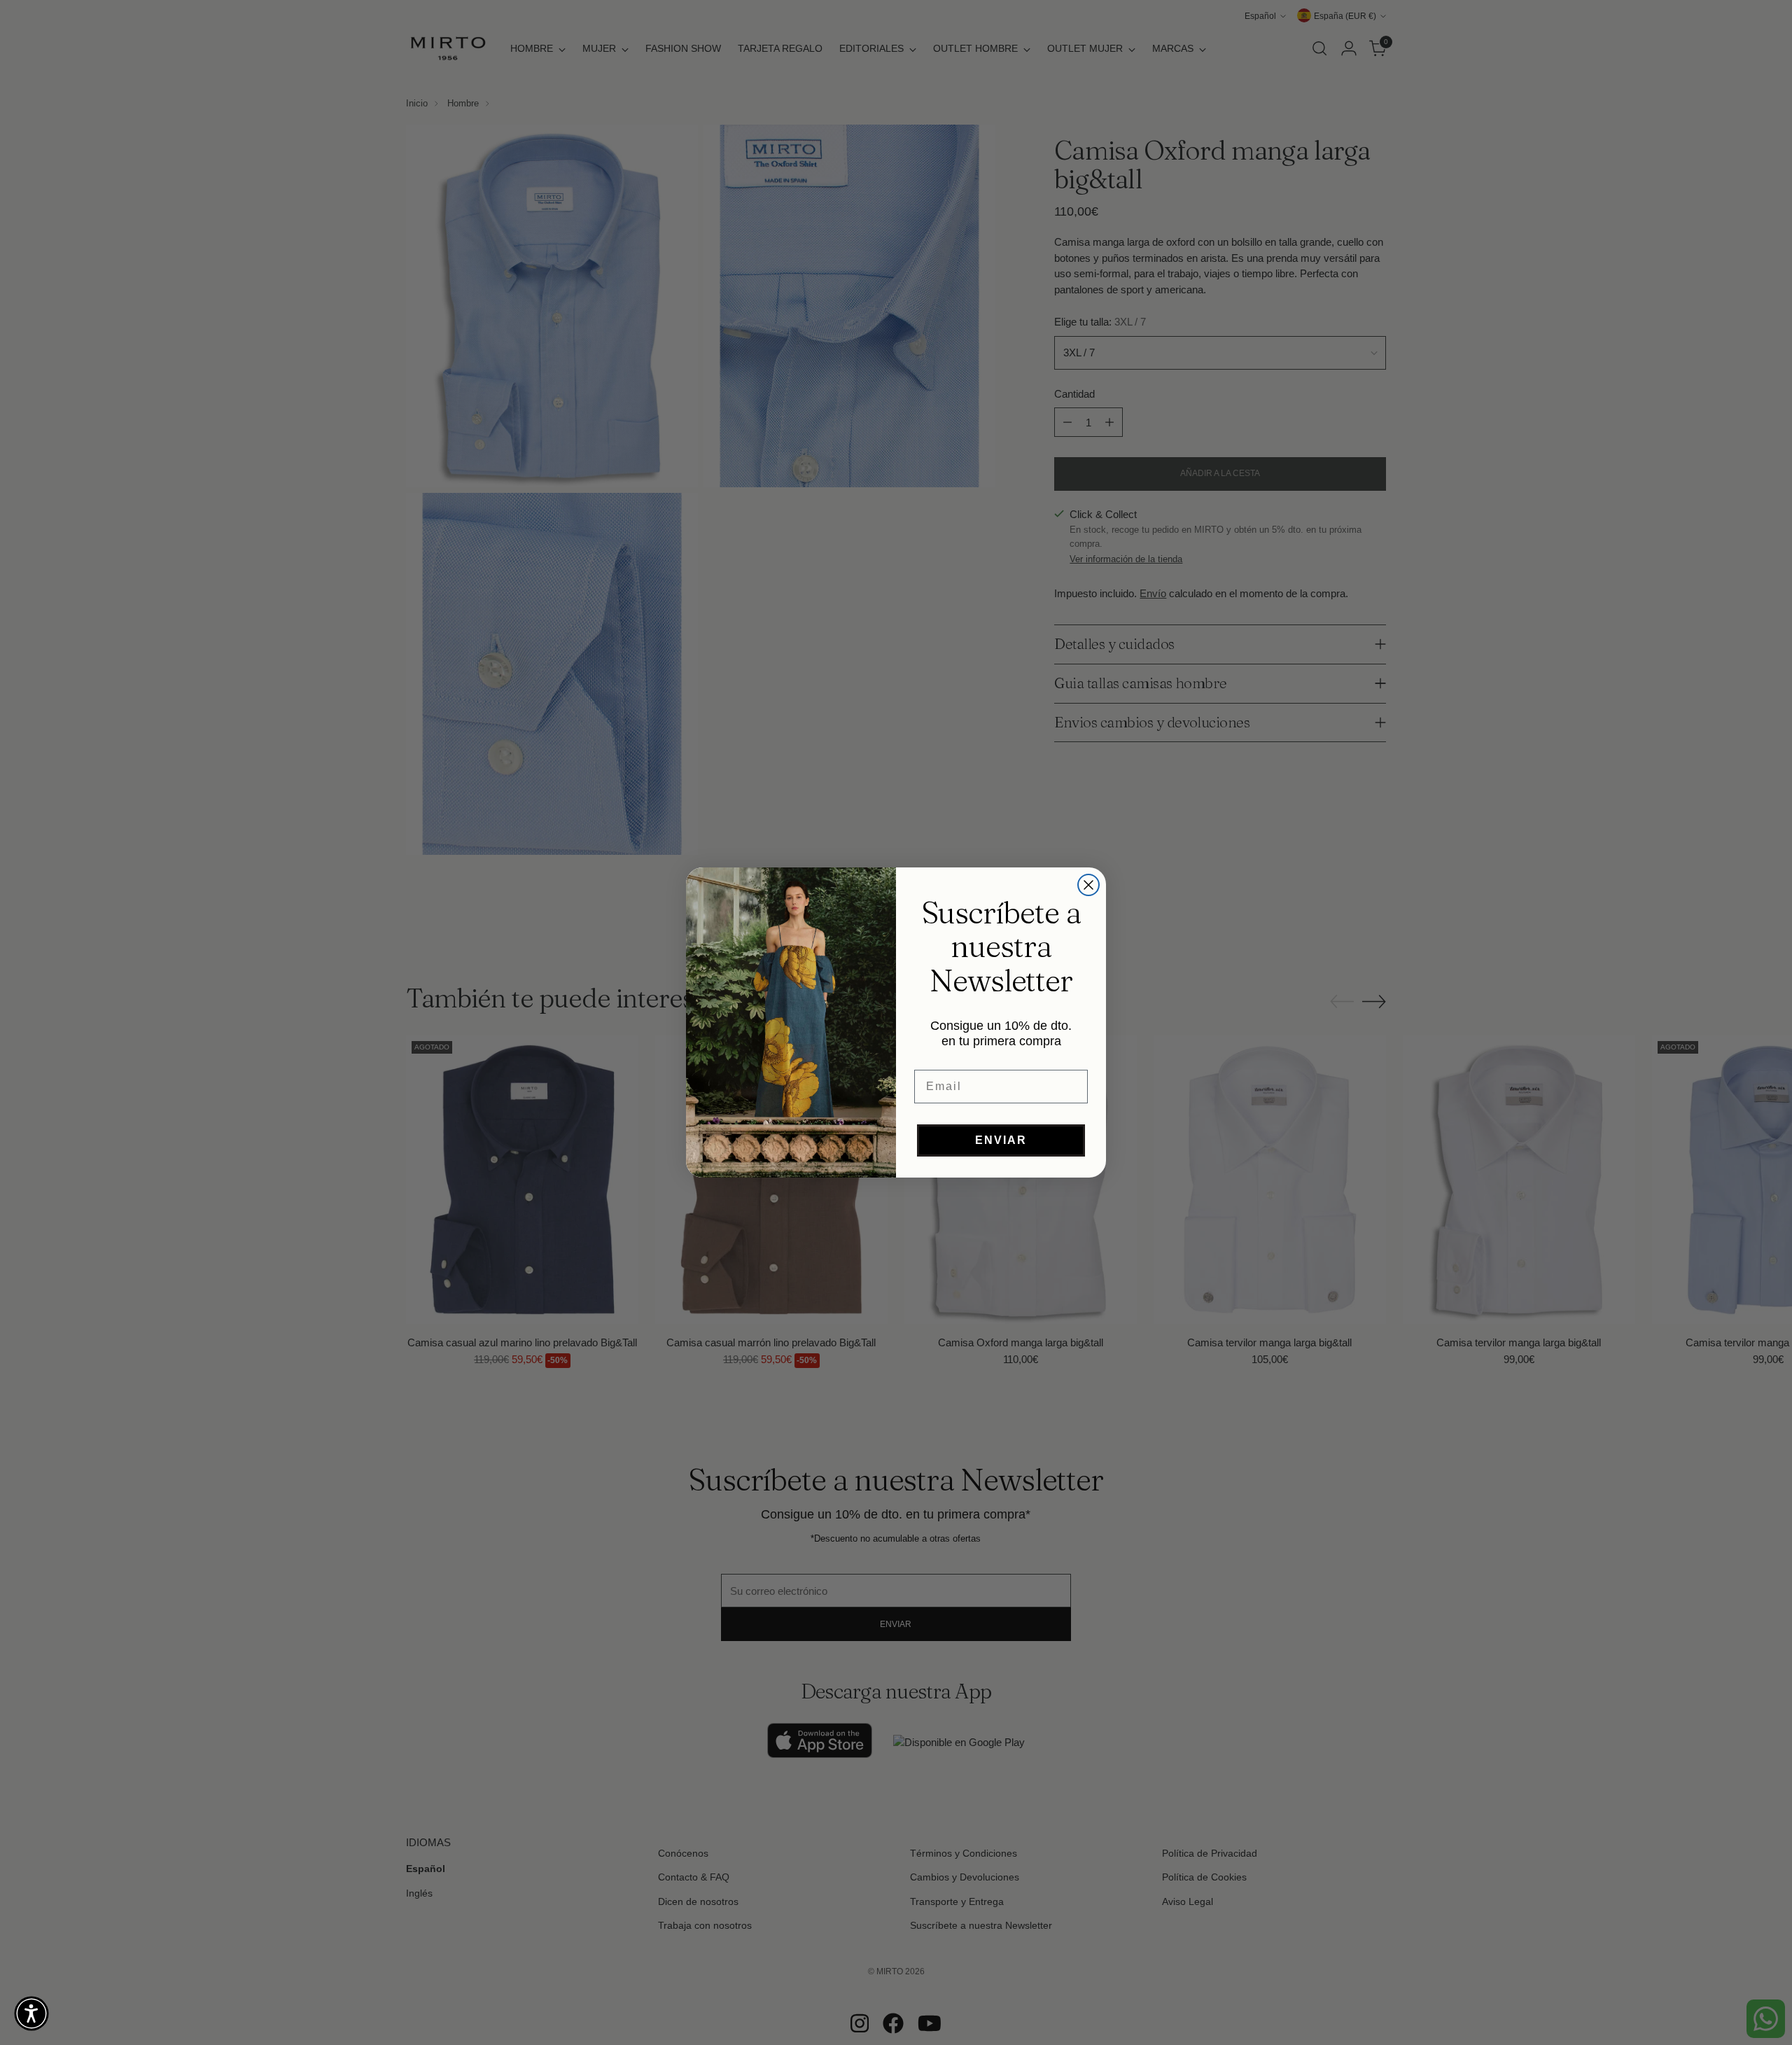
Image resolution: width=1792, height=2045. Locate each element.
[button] (31, 2013)
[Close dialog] (1088, 885)
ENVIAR (1001, 1140)
